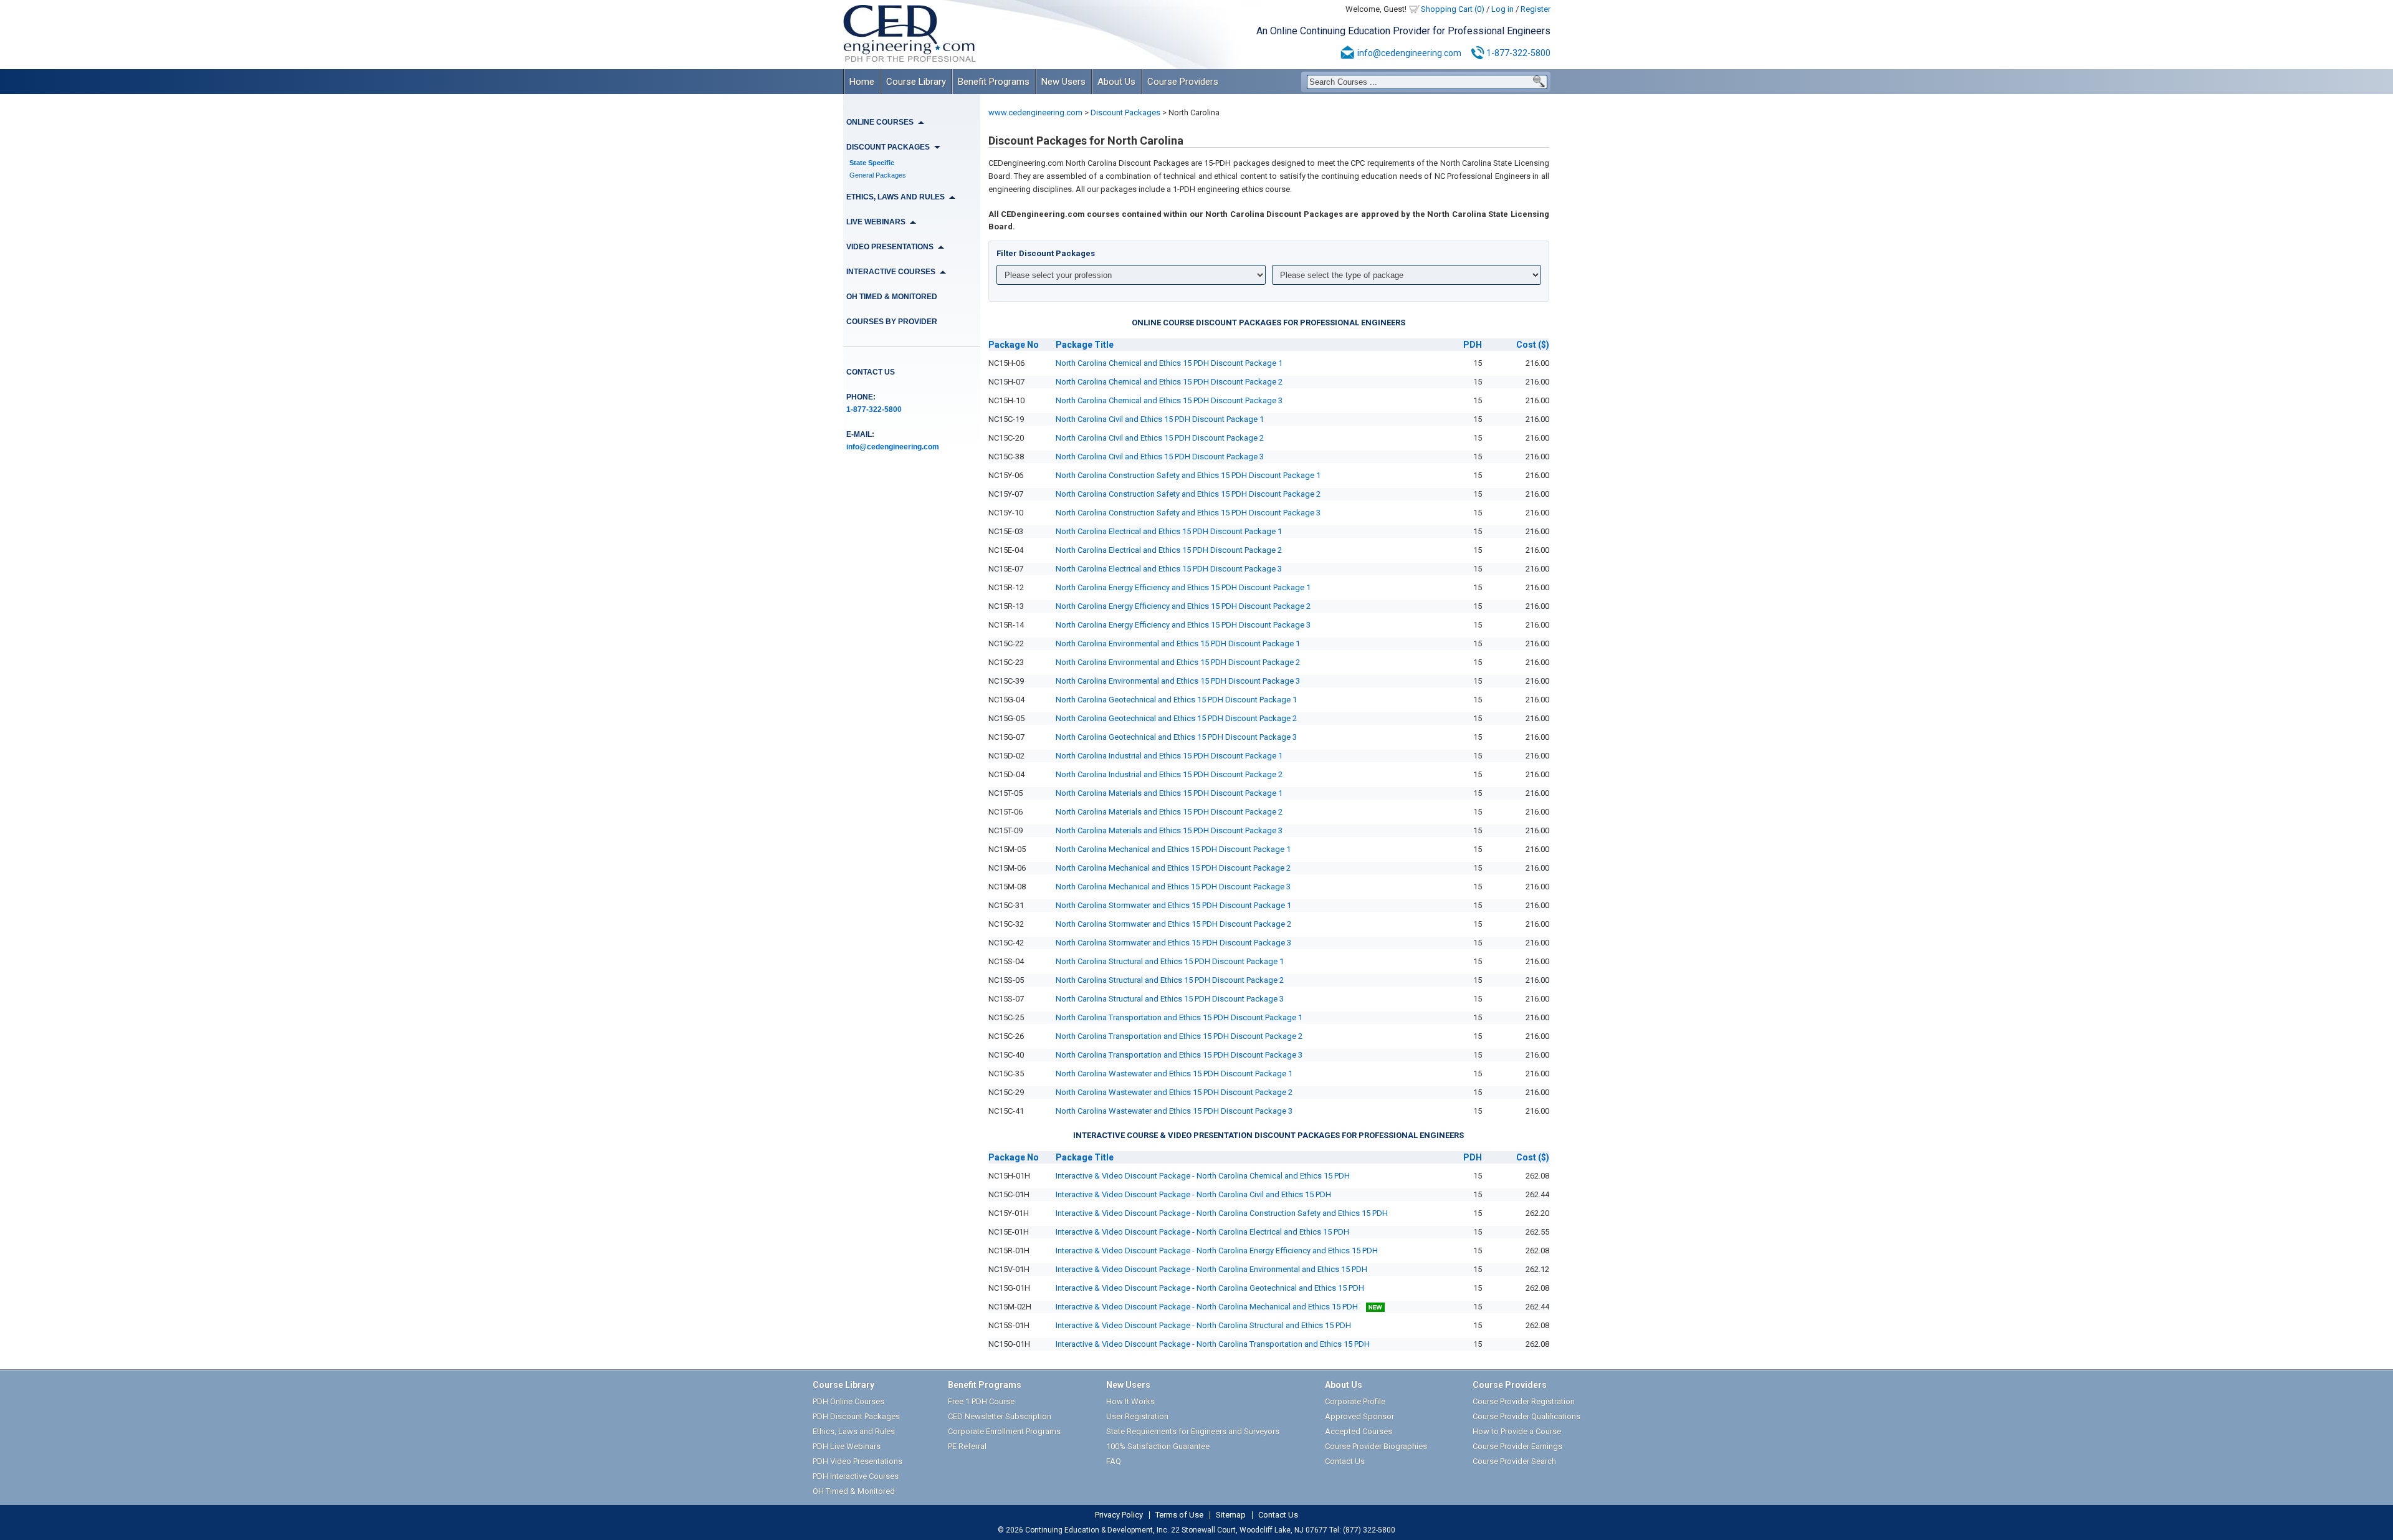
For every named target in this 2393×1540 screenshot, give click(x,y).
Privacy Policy (1119, 1515)
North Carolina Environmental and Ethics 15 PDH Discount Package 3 (1178, 681)
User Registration (1137, 1416)
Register (1536, 9)
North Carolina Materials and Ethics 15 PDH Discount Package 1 (1169, 793)
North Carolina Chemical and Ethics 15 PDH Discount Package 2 (1169, 382)
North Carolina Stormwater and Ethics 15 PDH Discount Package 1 (1173, 905)
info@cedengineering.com (1409, 53)
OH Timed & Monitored (892, 297)
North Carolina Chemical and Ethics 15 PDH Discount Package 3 (1169, 400)
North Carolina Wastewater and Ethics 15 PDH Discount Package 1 (1174, 1074)
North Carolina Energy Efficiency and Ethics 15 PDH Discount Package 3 (1183, 625)
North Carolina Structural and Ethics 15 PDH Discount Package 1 (1170, 961)
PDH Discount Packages (856, 1416)
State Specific (872, 163)
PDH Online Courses (848, 1401)
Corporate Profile (1355, 1401)
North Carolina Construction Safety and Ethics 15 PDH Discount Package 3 (1188, 513)
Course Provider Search (1514, 1461)
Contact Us (871, 372)
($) (1533, 345)
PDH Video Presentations (857, 1461)
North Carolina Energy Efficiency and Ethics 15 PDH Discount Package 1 (1183, 587)
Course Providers (1183, 82)
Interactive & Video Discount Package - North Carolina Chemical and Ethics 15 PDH (1203, 1176)
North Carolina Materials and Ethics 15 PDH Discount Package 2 (1169, 812)
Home (862, 82)
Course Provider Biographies (1376, 1446)
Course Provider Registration (1524, 1401)
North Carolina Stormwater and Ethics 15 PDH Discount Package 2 (1173, 924)
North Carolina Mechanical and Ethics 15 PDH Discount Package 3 (1173, 887)
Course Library (916, 82)
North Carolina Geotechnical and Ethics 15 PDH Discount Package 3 (1176, 737)
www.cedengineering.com (1035, 112)
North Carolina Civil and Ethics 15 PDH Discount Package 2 (1160, 438)
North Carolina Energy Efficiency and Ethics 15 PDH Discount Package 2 (1183, 606)
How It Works (1130, 1401)
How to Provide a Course (1517, 1431)
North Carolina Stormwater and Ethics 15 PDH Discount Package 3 (1173, 943)
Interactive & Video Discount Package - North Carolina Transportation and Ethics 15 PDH (1213, 1344)
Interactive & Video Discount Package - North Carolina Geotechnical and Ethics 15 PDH (1210, 1288)
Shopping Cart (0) (1453, 9)
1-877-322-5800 (1518, 53)
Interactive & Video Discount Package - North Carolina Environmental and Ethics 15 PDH (1211, 1269)
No (1014, 345)
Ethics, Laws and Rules (854, 1431)
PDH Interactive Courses (856, 1476)
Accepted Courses (1359, 1431)
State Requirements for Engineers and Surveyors (1193, 1431)
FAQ (1114, 1461)
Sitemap (1231, 1515)
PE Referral (967, 1446)
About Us (1116, 82)
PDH (1473, 345)
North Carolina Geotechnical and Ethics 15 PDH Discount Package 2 (1176, 718)
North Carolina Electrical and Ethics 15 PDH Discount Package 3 (1169, 569)
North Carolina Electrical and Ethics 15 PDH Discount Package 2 (1169, 550)
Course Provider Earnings (1517, 1446)
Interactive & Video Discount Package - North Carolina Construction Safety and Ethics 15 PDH (1222, 1213)
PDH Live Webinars (847, 1446)
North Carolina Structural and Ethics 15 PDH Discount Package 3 (1170, 999)
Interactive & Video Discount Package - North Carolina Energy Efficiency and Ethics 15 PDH (1217, 1251)
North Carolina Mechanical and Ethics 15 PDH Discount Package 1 (1173, 849)
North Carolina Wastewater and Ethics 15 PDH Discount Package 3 (1174, 1111)
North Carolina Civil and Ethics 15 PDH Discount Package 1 (1160, 419)
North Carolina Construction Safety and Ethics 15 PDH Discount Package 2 (1188, 494)
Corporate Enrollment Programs (1004, 1431)
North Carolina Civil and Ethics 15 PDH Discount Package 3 (1160, 457)
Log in (1502, 9)
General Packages (878, 175)
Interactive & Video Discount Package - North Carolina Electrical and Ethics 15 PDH (1202, 1232)
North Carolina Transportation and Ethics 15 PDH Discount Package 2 (1179, 1036)
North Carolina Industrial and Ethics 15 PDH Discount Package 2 (1169, 774)
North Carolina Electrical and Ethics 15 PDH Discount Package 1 (1169, 531)
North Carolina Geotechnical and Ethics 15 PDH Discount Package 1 (1176, 700)
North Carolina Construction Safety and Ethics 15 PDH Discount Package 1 (1188, 475)
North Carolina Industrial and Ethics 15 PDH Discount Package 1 (1169, 756)
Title (1085, 345)
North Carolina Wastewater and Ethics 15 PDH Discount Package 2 (1174, 1092)
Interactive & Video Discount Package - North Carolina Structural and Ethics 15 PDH (1203, 1325)
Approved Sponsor (1359, 1416)
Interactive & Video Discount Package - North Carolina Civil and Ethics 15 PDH (1193, 1194)
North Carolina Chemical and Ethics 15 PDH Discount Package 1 (1169, 363)
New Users (1063, 82)
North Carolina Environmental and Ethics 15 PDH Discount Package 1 (1178, 643)
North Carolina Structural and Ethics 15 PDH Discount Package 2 (1170, 980)
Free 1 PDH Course (981, 1401)
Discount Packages (1125, 112)
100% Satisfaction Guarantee (1158, 1446)
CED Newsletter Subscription (1000, 1416)
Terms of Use (1179, 1515)
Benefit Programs (994, 82)
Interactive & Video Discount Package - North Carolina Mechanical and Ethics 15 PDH (1208, 1307)
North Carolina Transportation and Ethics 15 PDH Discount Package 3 (1179, 1055)
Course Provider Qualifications (1526, 1416)
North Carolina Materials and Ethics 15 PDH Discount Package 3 (1169, 830)
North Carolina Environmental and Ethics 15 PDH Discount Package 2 (1178, 662)
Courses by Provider (892, 322)
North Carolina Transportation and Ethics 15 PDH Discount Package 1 (1179, 1017)
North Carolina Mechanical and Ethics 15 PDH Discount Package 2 (1173, 868)
